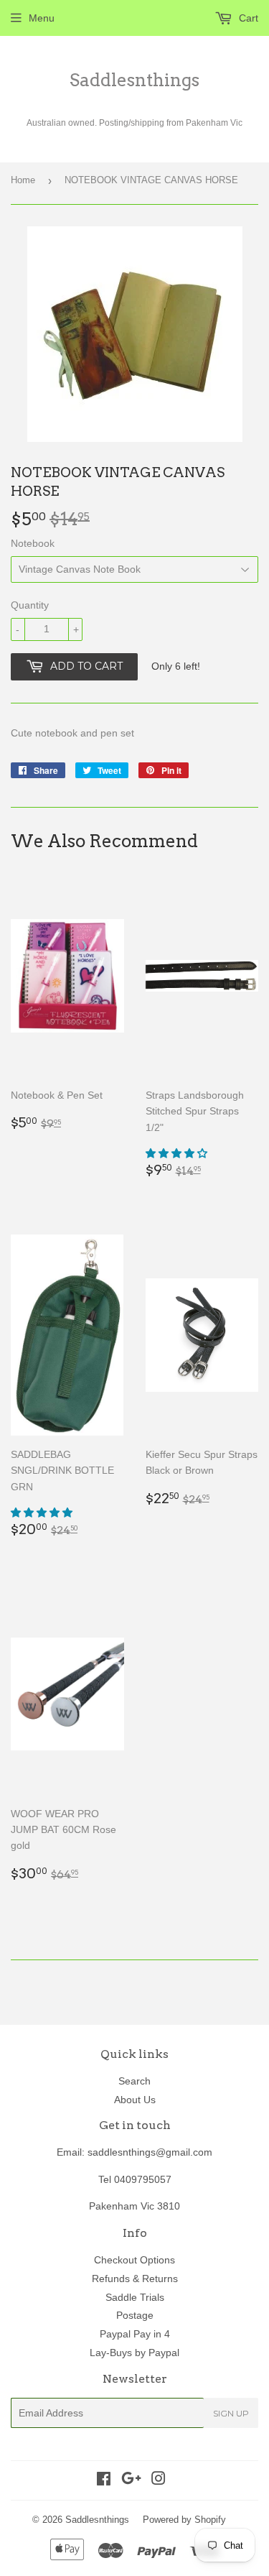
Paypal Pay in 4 (135, 2334)
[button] (178, 1153)
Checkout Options (134, 2260)
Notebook (33, 543)
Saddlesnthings (134, 80)
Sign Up (231, 2413)
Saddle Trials (135, 2297)
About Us (135, 2100)
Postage (135, 2315)
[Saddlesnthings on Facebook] (104, 2480)
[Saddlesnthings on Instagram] (159, 2480)
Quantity (30, 605)
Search (134, 2081)
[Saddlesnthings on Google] (131, 2480)
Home (23, 180)
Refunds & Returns (135, 2279)
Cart (247, 18)
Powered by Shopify (184, 2520)
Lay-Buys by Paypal (134, 2353)
